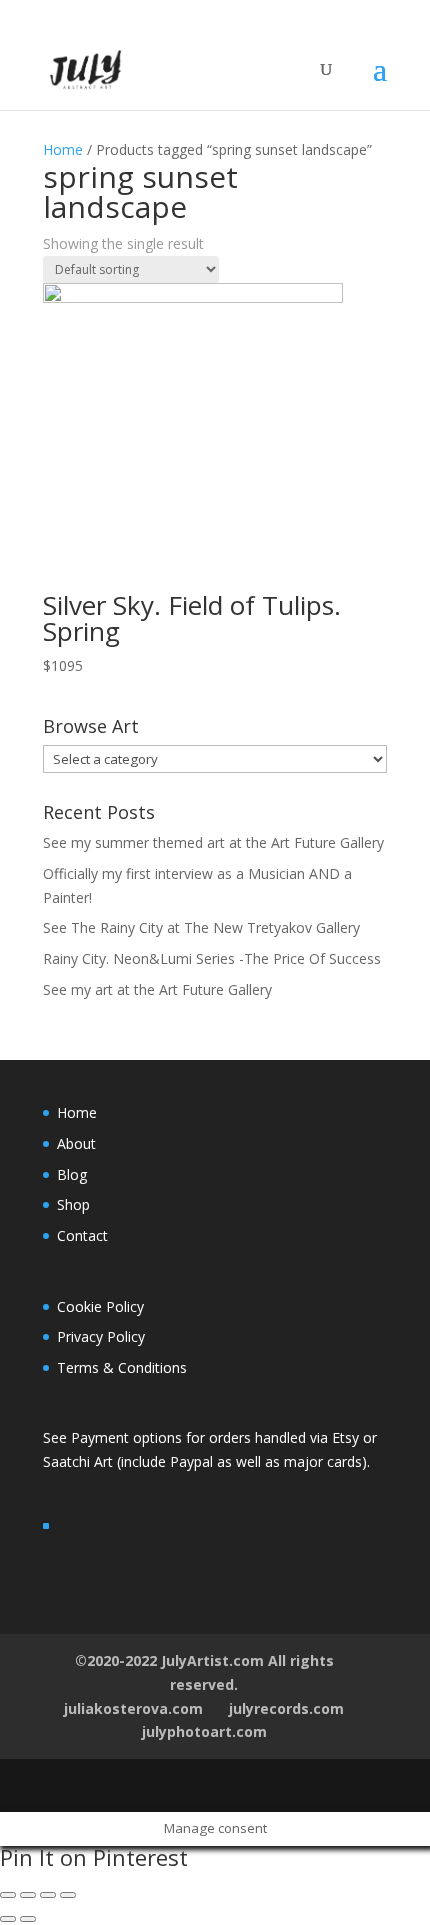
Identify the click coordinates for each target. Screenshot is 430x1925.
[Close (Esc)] (8, 1895)
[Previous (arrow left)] (8, 1919)
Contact (82, 1235)
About (76, 1143)
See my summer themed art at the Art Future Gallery (213, 842)
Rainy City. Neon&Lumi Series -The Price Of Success (212, 958)
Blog (72, 1174)
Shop (73, 1204)
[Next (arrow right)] (28, 1919)
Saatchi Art (80, 1461)
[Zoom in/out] (68, 1895)
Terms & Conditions (122, 1367)
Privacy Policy (101, 1336)
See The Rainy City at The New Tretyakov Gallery (201, 927)
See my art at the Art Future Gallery (157, 989)
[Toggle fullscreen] (48, 1895)
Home (63, 149)
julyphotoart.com (204, 1731)
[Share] (28, 1895)
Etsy (347, 1437)
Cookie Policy (100, 1306)
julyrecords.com (286, 1708)
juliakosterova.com (133, 1708)
